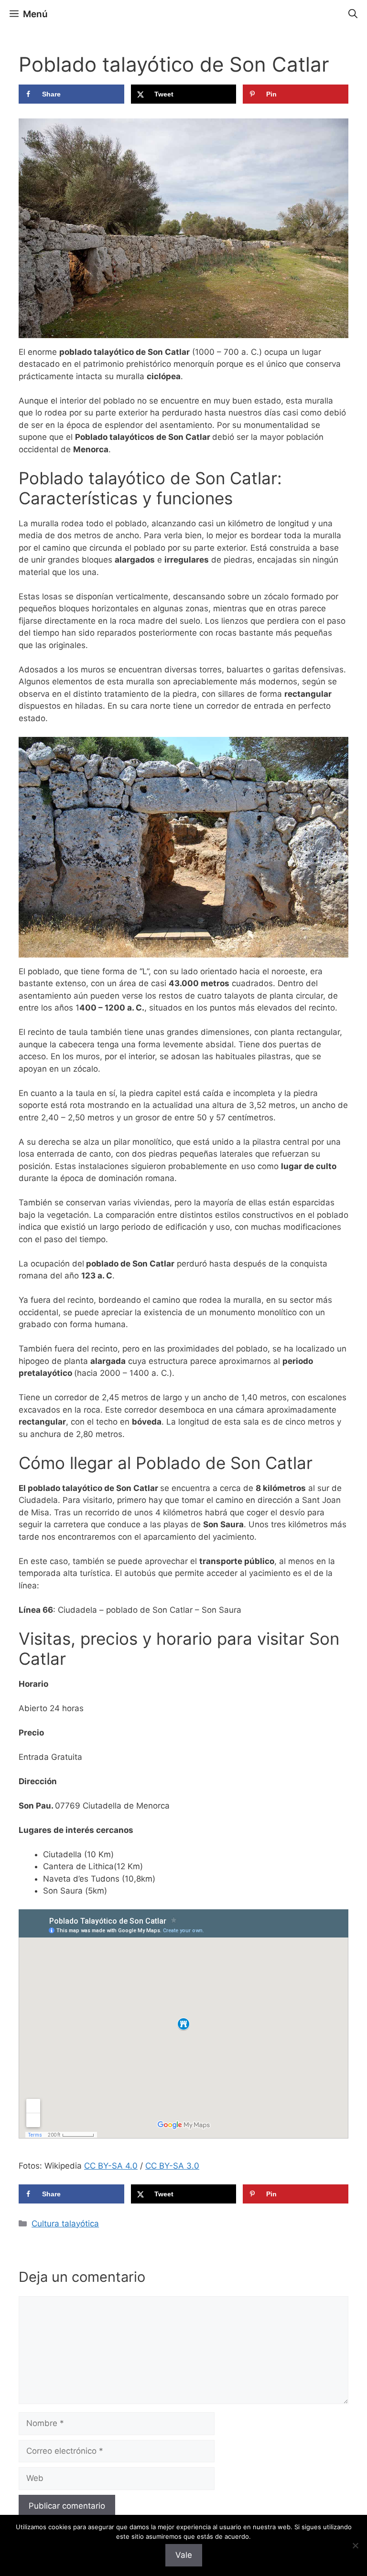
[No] (355, 2545)
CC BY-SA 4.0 (111, 2166)
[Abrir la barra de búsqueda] (353, 14)
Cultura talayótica (65, 2224)
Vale (184, 2555)
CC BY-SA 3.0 (172, 2166)
